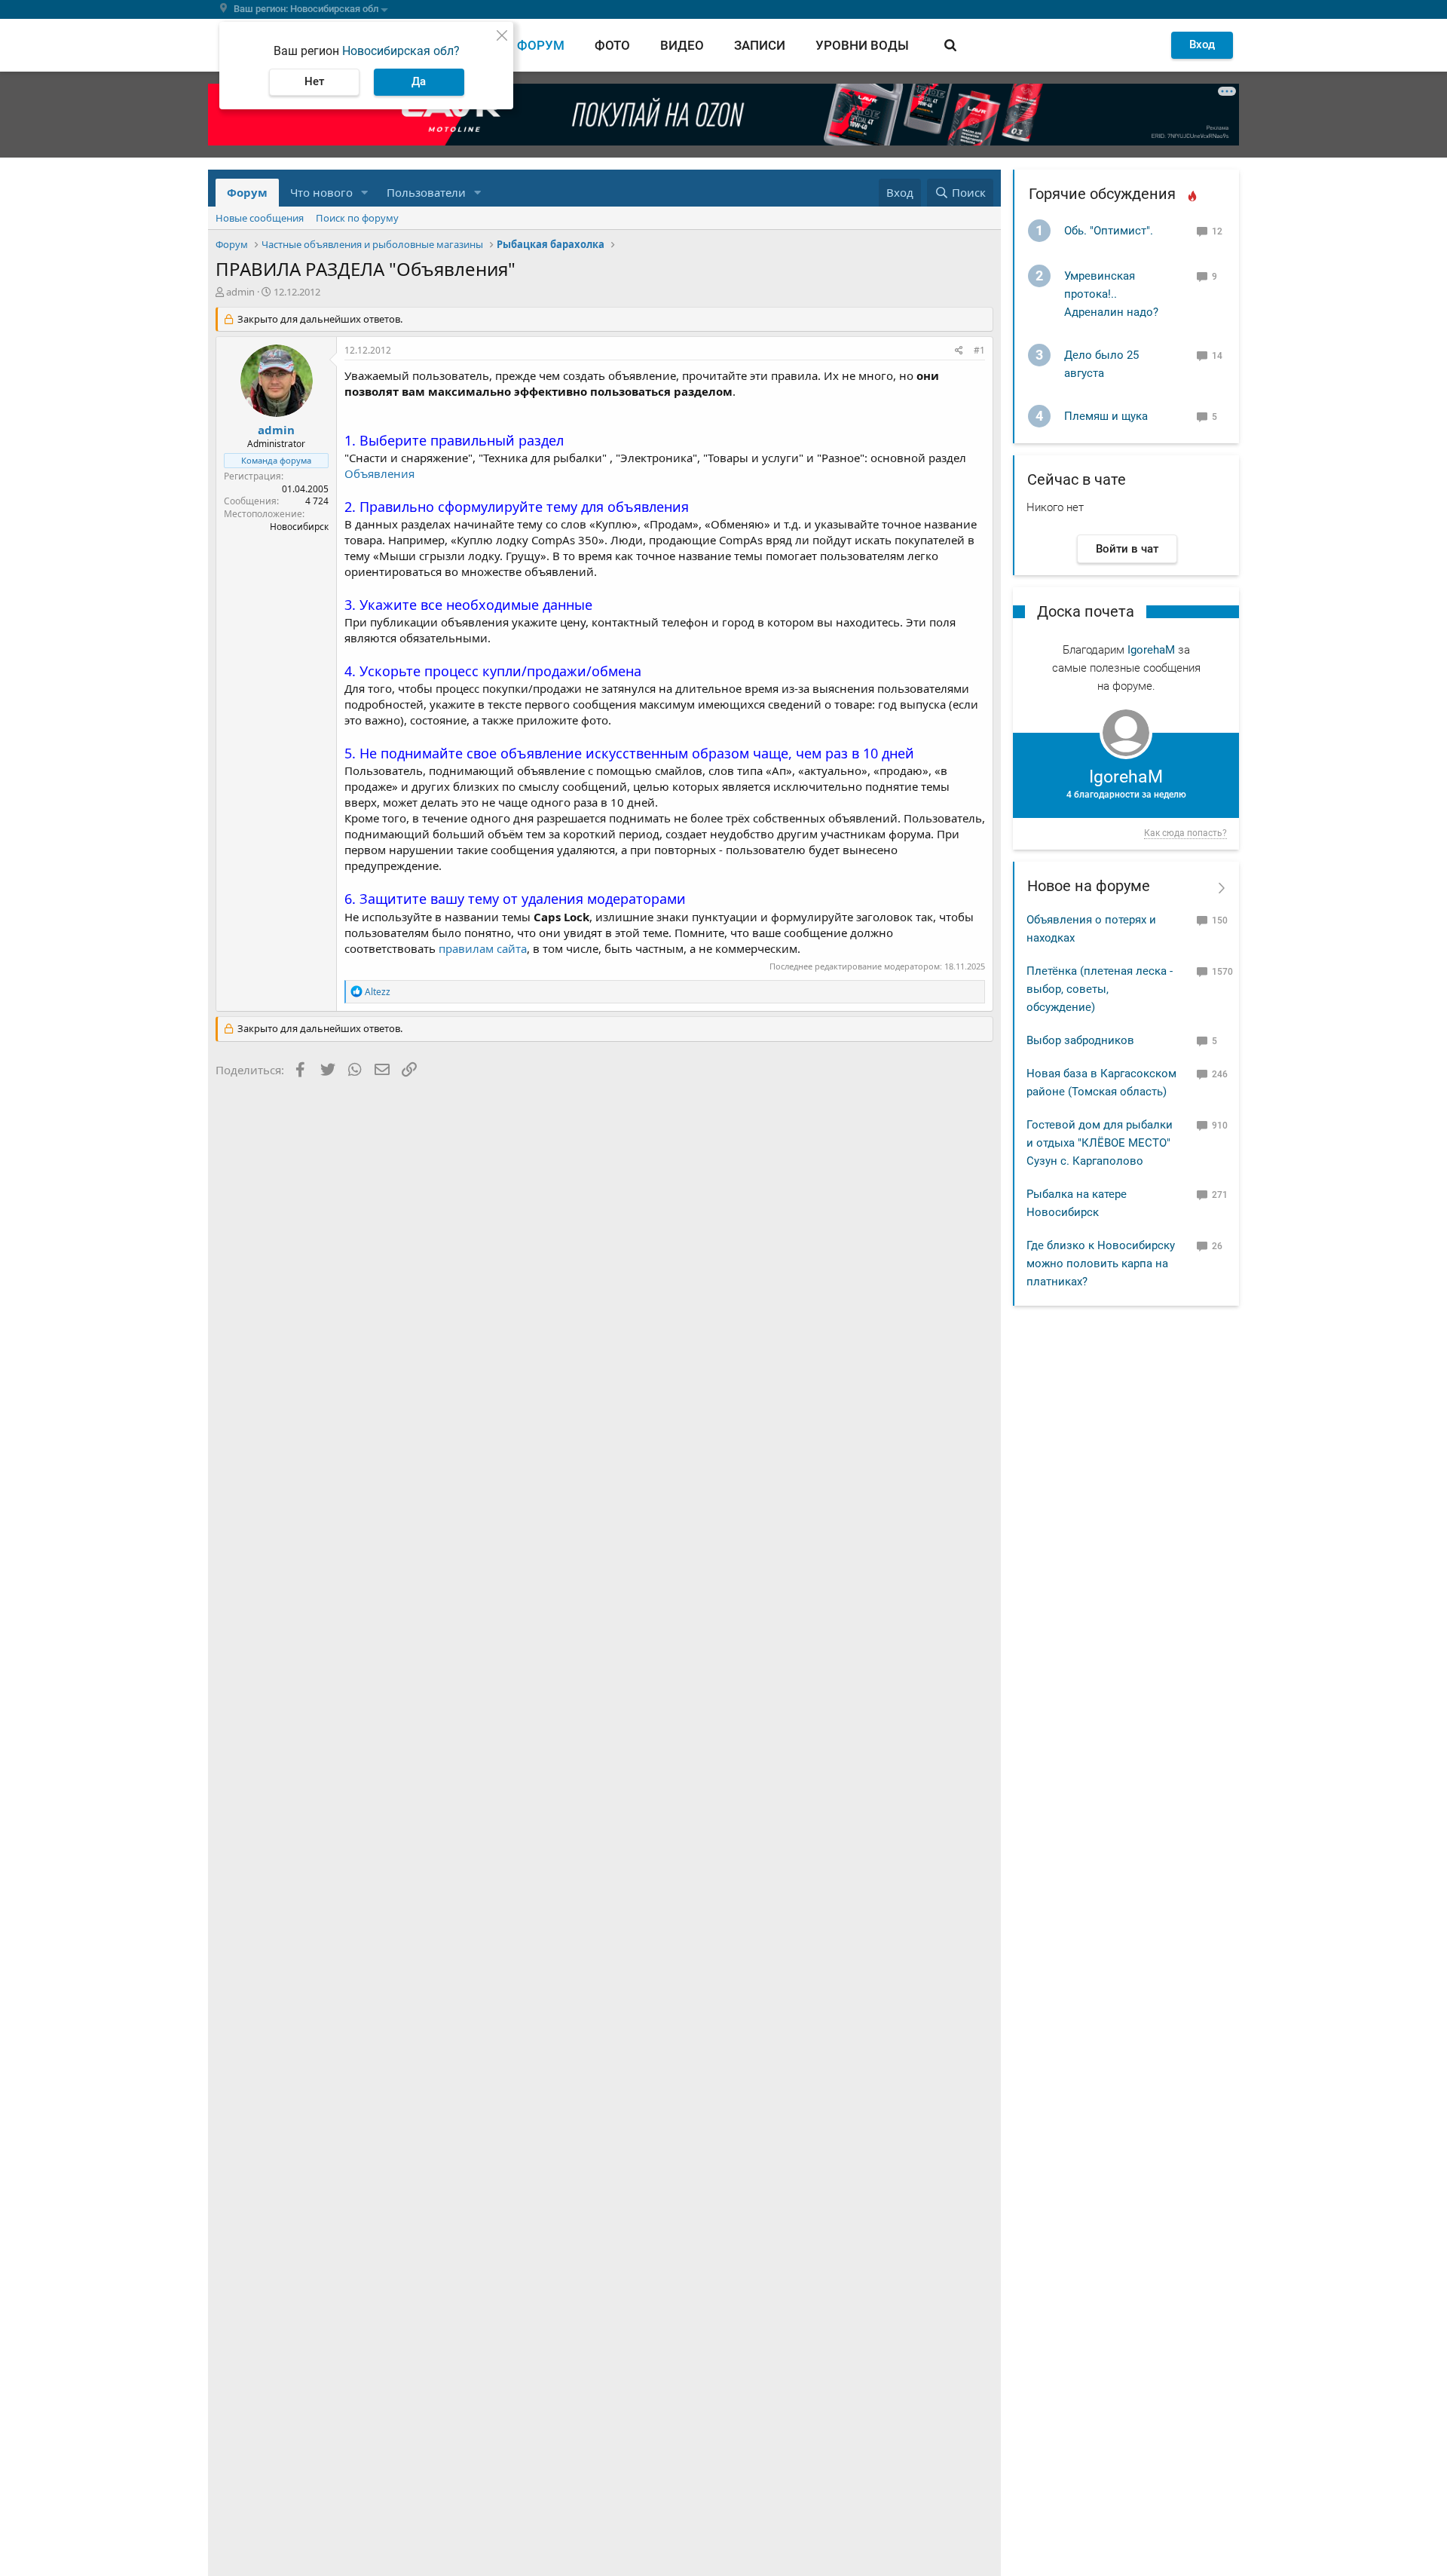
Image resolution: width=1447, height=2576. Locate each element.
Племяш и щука (1106, 416)
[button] (365, 193)
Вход (1202, 44)
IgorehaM (1151, 650)
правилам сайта (483, 948)
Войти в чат (1127, 549)
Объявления (379, 473)
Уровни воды (862, 45)
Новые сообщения (260, 218)
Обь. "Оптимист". (1109, 231)
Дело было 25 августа (1101, 364)
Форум (541, 45)
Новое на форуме (1089, 886)
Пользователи (426, 192)
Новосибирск (299, 527)
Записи (760, 45)
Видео (682, 45)
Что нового (321, 192)
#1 (979, 350)
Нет (314, 81)
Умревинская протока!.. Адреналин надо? (1111, 294)
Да (419, 81)
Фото (612, 45)
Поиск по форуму (357, 218)
